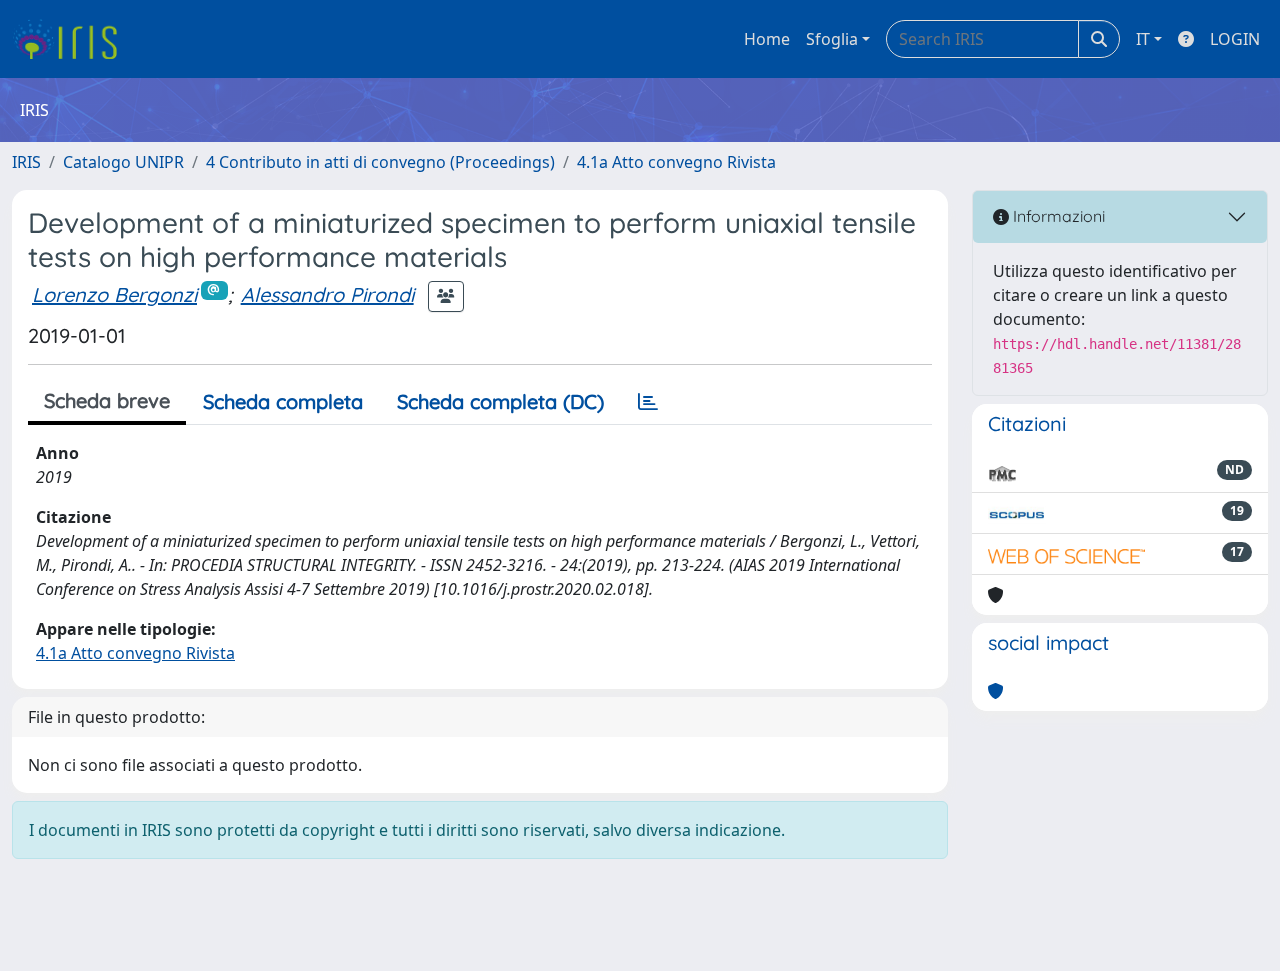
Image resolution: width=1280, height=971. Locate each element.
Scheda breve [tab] (107, 400)
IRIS (26, 162)
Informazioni (1057, 216)
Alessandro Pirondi (327, 294)
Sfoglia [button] (832, 39)
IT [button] (1143, 39)
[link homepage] (72, 39)
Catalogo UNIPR (123, 162)
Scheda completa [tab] (283, 401)
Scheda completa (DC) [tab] (500, 401)
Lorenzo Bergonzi (114, 294)
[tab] (648, 402)
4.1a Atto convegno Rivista (676, 162)
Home (767, 39)
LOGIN (1235, 39)
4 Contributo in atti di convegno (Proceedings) (380, 162)
